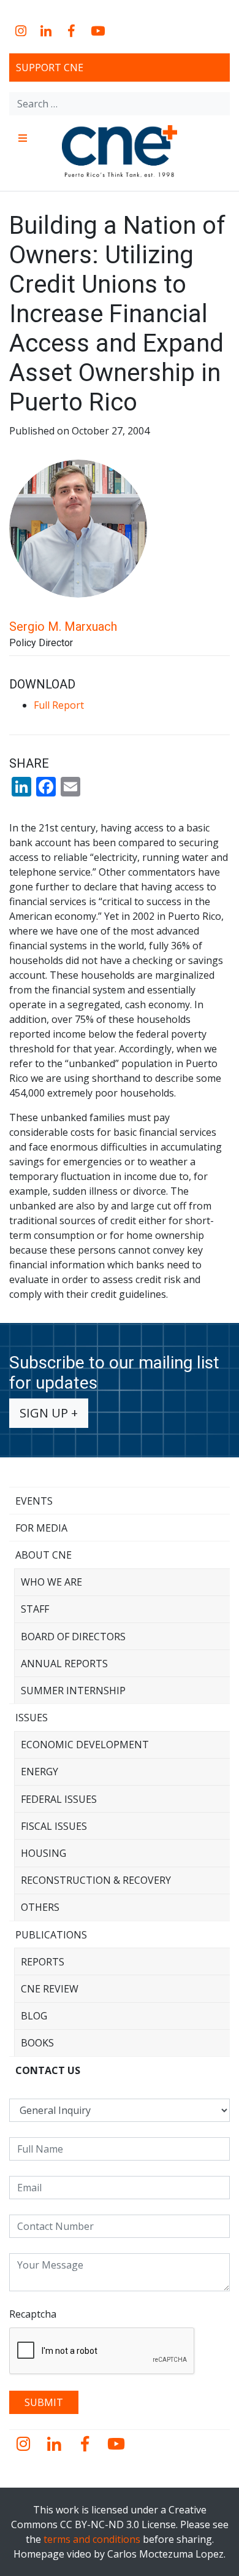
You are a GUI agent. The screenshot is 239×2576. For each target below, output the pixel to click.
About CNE (44, 1555)
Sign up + (49, 1413)
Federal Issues (59, 1799)
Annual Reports (64, 1664)
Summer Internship (73, 1691)
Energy (40, 1772)
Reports (43, 1962)
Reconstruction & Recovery (96, 1880)
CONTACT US (48, 2070)
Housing (44, 1853)
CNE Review (50, 1989)
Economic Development (85, 1745)
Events (34, 1501)
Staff (35, 1609)
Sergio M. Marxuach (63, 627)
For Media (41, 1528)
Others (40, 1907)
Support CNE (50, 67)
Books (37, 2043)
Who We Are (51, 1582)
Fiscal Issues (54, 1826)
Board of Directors (73, 1637)
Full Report (59, 705)
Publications (51, 1935)
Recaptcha (33, 2314)
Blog (34, 2016)
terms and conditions (92, 2539)
